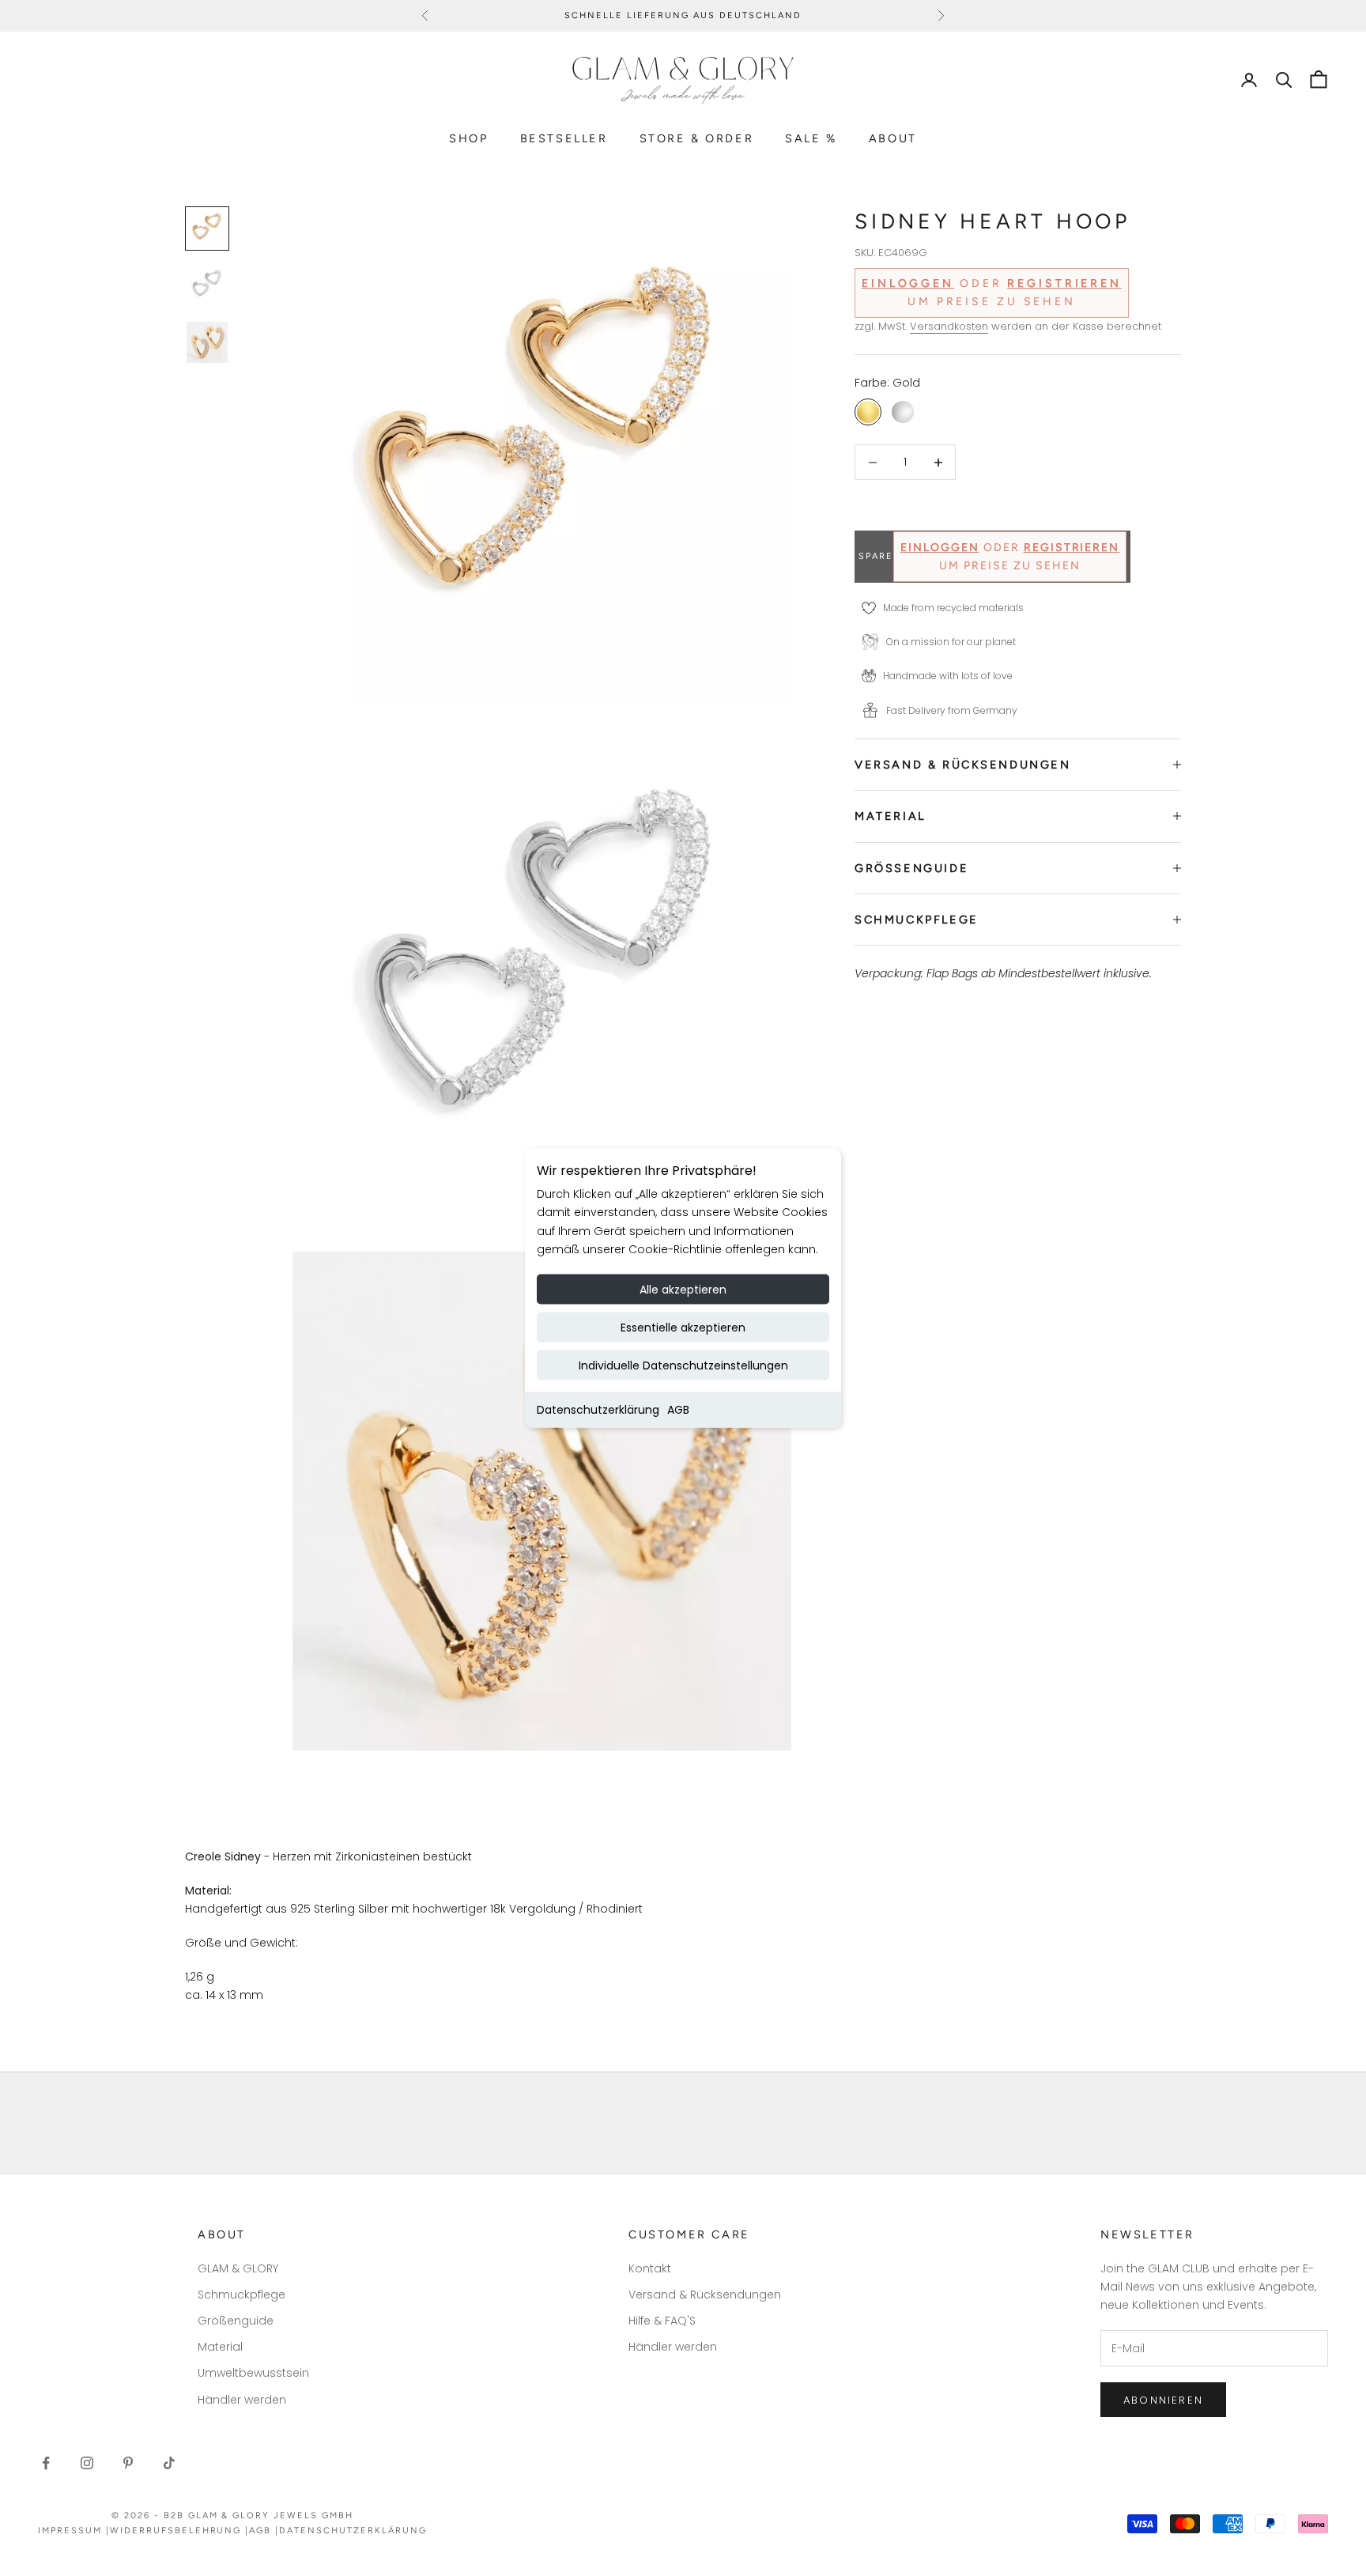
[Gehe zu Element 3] (207, 342)
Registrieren (1064, 284)
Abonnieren (1163, 2400)
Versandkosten (949, 326)
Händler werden (242, 2400)
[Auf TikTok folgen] (169, 2463)
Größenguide (236, 2321)
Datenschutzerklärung (598, 1409)
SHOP (468, 138)
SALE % (811, 138)
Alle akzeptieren (683, 1289)
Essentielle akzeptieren (683, 1327)
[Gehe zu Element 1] (207, 229)
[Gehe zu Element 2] (207, 285)
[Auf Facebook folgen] (46, 2463)
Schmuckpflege (242, 2295)
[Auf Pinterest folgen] (128, 2463)
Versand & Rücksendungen (705, 2295)
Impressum (70, 2531)
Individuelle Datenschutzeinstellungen (683, 1365)
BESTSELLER (564, 138)
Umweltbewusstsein (253, 2373)
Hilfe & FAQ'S (662, 2321)
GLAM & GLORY (238, 2268)
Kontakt (650, 2268)
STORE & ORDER (697, 138)
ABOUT (893, 138)
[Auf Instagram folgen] (87, 2463)
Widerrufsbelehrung (176, 2531)
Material (220, 2347)
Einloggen (908, 284)
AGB (678, 1409)
